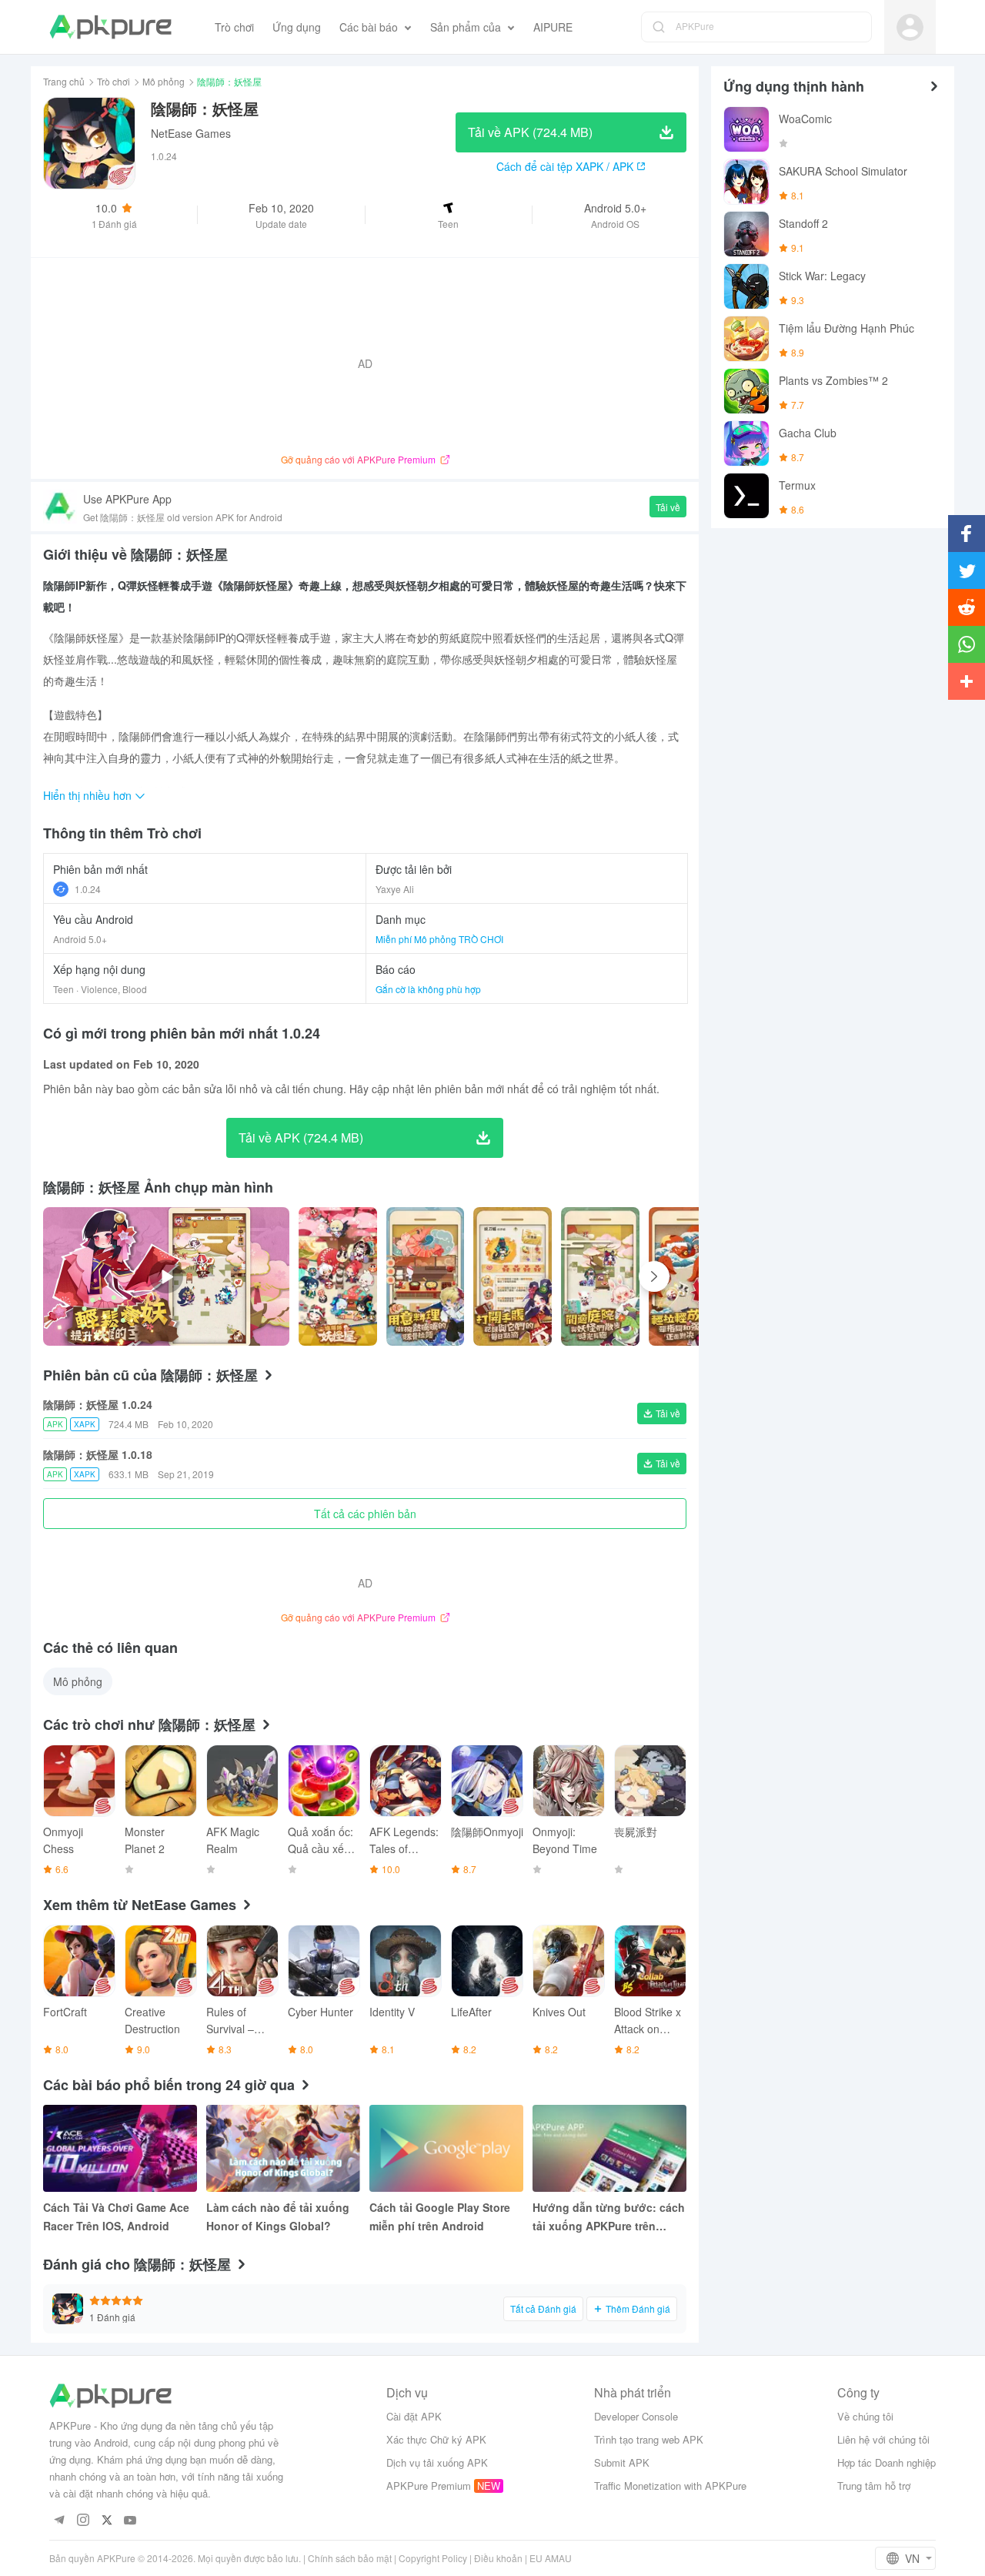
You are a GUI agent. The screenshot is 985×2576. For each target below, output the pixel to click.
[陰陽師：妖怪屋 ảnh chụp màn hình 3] (600, 1276)
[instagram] (83, 2521)
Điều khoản (498, 2558)
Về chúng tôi (865, 2416)
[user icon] (910, 27)
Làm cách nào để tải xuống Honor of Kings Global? (278, 2216)
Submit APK (622, 2462)
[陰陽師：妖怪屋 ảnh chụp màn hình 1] (426, 1276)
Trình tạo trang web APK (649, 2439)
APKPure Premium (429, 2486)
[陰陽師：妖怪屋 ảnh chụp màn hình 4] (688, 1276)
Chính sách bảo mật (350, 2558)
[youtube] (130, 2521)
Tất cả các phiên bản (365, 1514)
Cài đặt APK (414, 2416)
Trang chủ (64, 81)
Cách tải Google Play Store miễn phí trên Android (440, 2216)
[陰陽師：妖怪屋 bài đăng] (338, 1276)
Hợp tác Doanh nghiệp (886, 2462)
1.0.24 (88, 889)
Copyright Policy (433, 2558)
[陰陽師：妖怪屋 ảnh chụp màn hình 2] (513, 1276)
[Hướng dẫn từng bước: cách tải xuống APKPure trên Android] (609, 2148)
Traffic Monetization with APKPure (670, 2486)
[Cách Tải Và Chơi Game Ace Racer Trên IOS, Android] (120, 2148)
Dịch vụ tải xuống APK (437, 2462)
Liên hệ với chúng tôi (883, 2439)
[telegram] (59, 2521)
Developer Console (636, 2416)
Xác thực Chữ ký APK (436, 2439)
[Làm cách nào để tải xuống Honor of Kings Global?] (283, 2148)
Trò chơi (114, 81)
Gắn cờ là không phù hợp (428, 989)
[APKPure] (110, 27)
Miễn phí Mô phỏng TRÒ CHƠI (439, 939)
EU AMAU (551, 2558)
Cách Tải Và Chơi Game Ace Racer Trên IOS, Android (116, 2216)
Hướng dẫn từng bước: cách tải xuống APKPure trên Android (609, 2217)
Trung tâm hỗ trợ (874, 2486)
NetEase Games (191, 133)
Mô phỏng (164, 81)
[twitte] (107, 2521)
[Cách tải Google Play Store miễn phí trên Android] (446, 2148)
